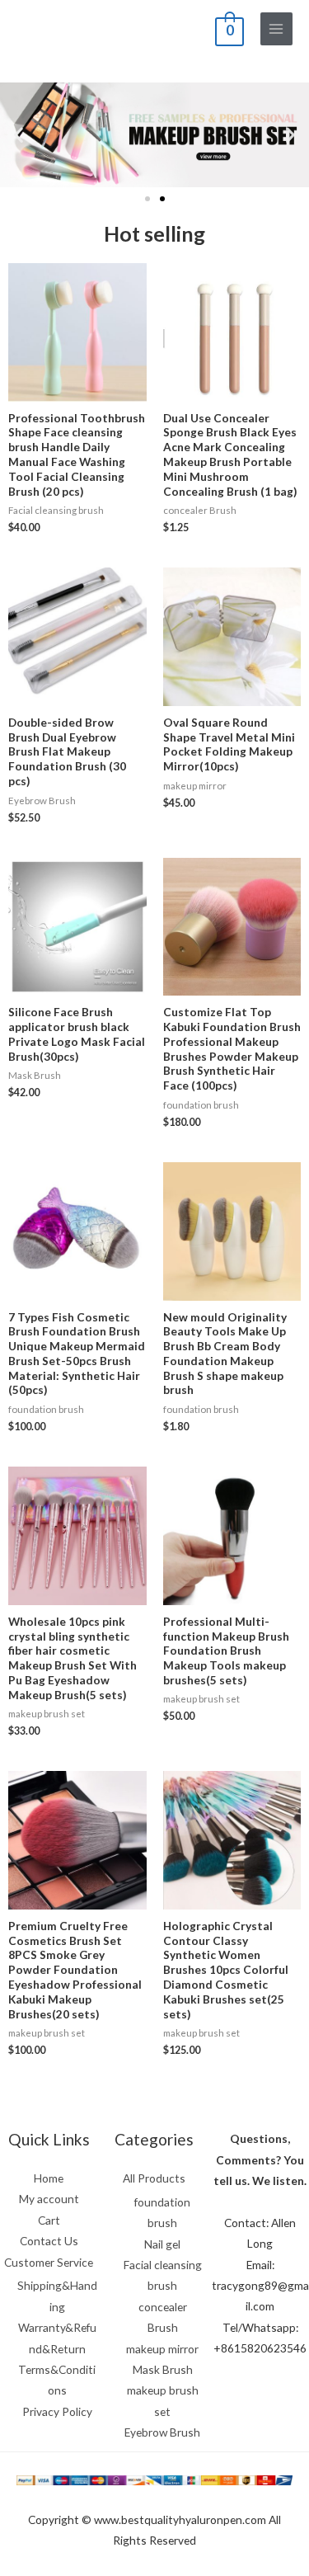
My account (49, 2199)
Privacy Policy (57, 2411)
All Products (154, 2178)
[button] (147, 199)
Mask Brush (163, 2369)
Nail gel (162, 2244)
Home (49, 2178)
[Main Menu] (276, 28)
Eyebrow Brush (162, 2432)
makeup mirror (162, 2349)
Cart (49, 2220)
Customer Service (49, 2262)
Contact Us (49, 2241)
